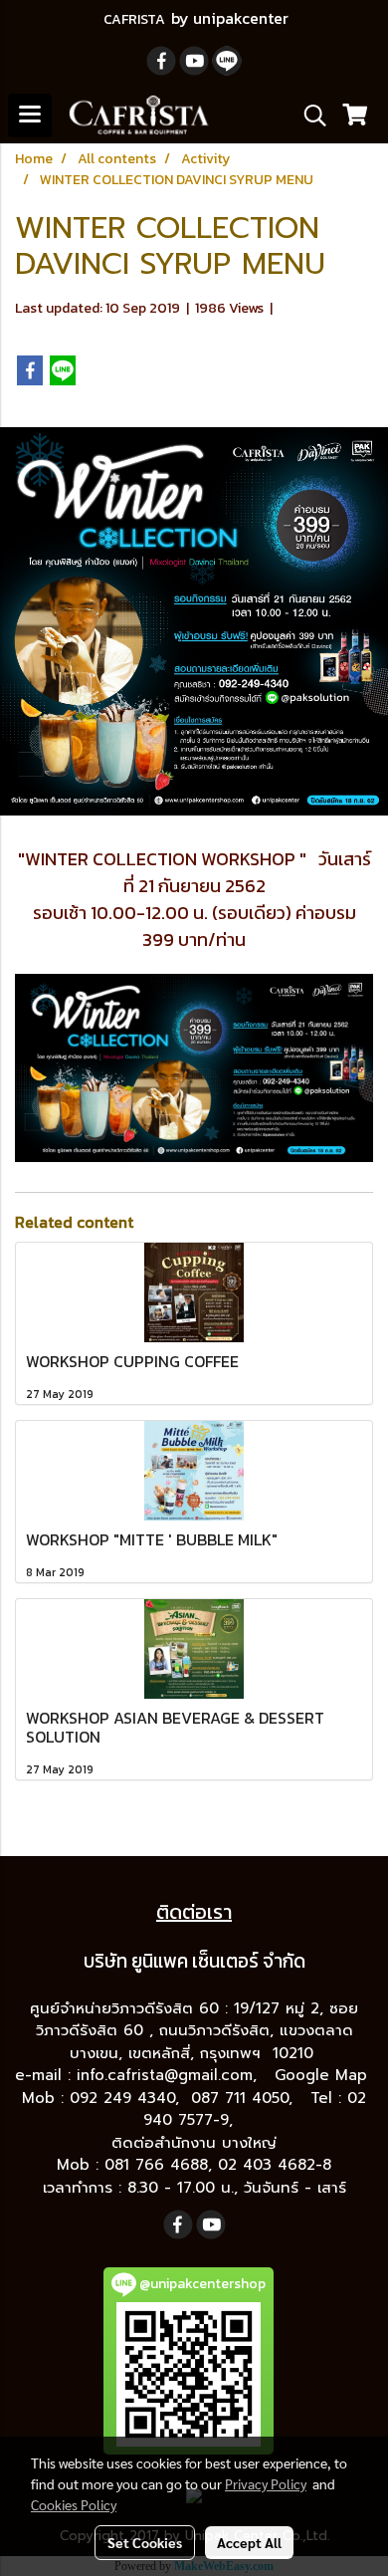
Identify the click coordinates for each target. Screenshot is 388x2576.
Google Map (324, 2075)
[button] (308, 116)
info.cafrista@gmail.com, (170, 2075)
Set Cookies (145, 2542)
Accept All (249, 2542)
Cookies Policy (74, 2504)
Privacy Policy (266, 2483)
